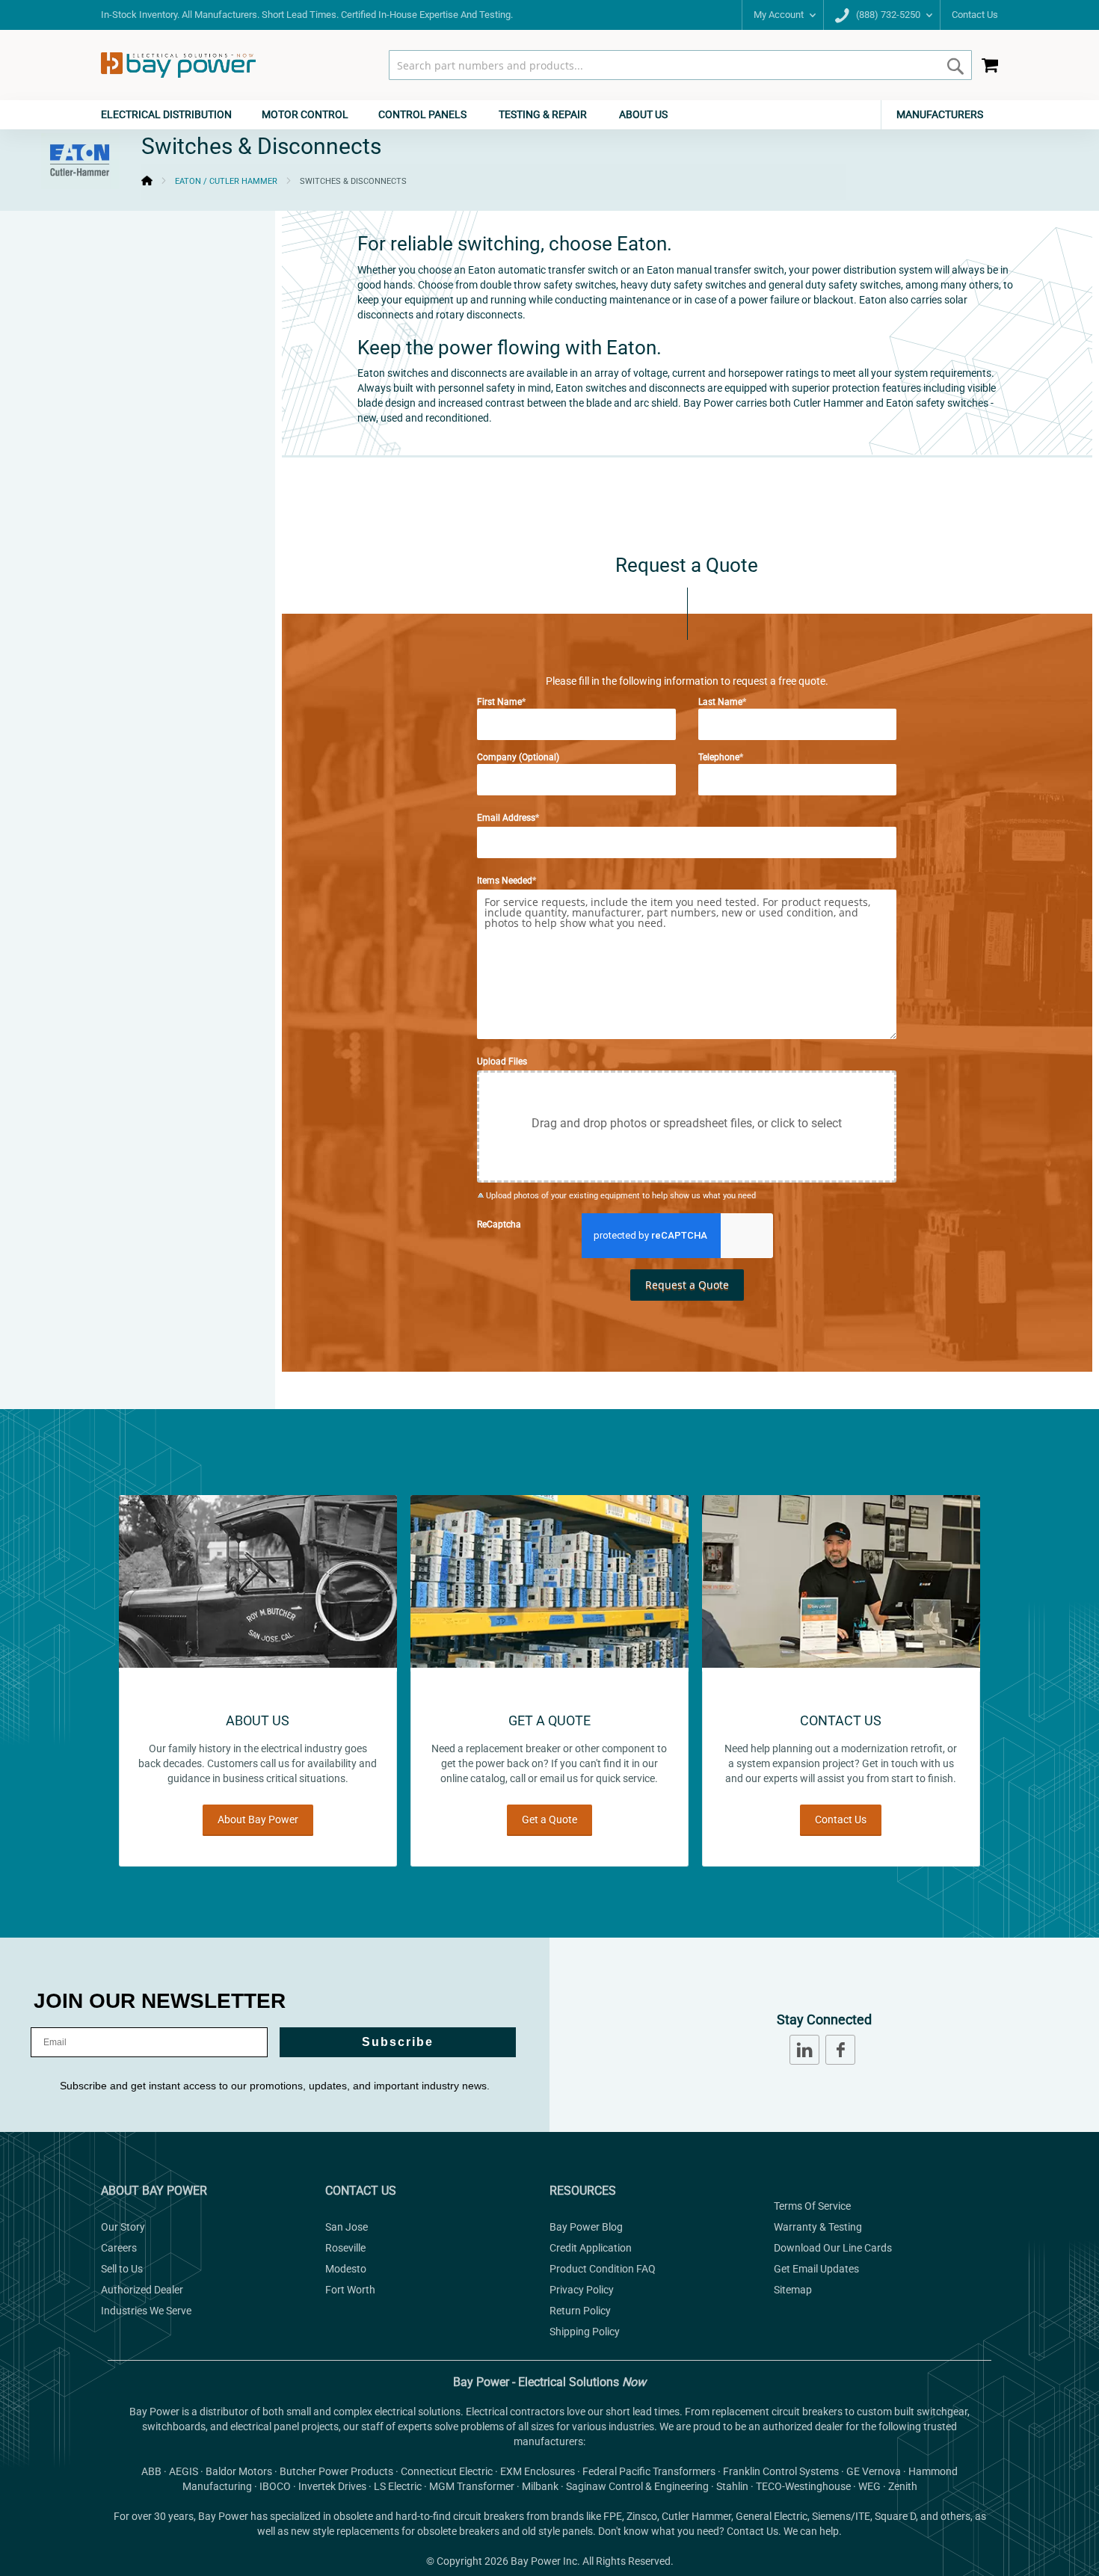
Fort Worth (350, 2290)
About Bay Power (258, 1819)
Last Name (720, 702)
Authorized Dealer (142, 2290)
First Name (499, 702)
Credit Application (591, 2248)
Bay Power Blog (586, 2227)
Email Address (506, 818)
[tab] (549, 115)
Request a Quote (687, 1285)
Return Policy (580, 2311)
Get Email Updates (816, 2269)
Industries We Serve (146, 2311)
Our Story (123, 2227)
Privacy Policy (582, 2290)
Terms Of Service (812, 2206)
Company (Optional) (518, 757)
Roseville (345, 2248)
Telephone (719, 757)
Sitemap (793, 2290)
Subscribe (398, 2042)
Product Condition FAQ (603, 2269)
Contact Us (975, 15)
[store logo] (178, 65)
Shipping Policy (585, 2332)
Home (147, 181)
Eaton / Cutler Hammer (226, 181)
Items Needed (505, 881)
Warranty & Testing (818, 2227)
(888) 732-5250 (887, 15)
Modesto (346, 2269)
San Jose (347, 2227)
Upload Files (502, 1061)
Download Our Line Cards (833, 2248)
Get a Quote (549, 1819)
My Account (779, 15)
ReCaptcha (499, 1224)
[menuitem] (174, 115)
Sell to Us (122, 2269)
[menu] (549, 115)
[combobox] (680, 65)
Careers (119, 2248)
